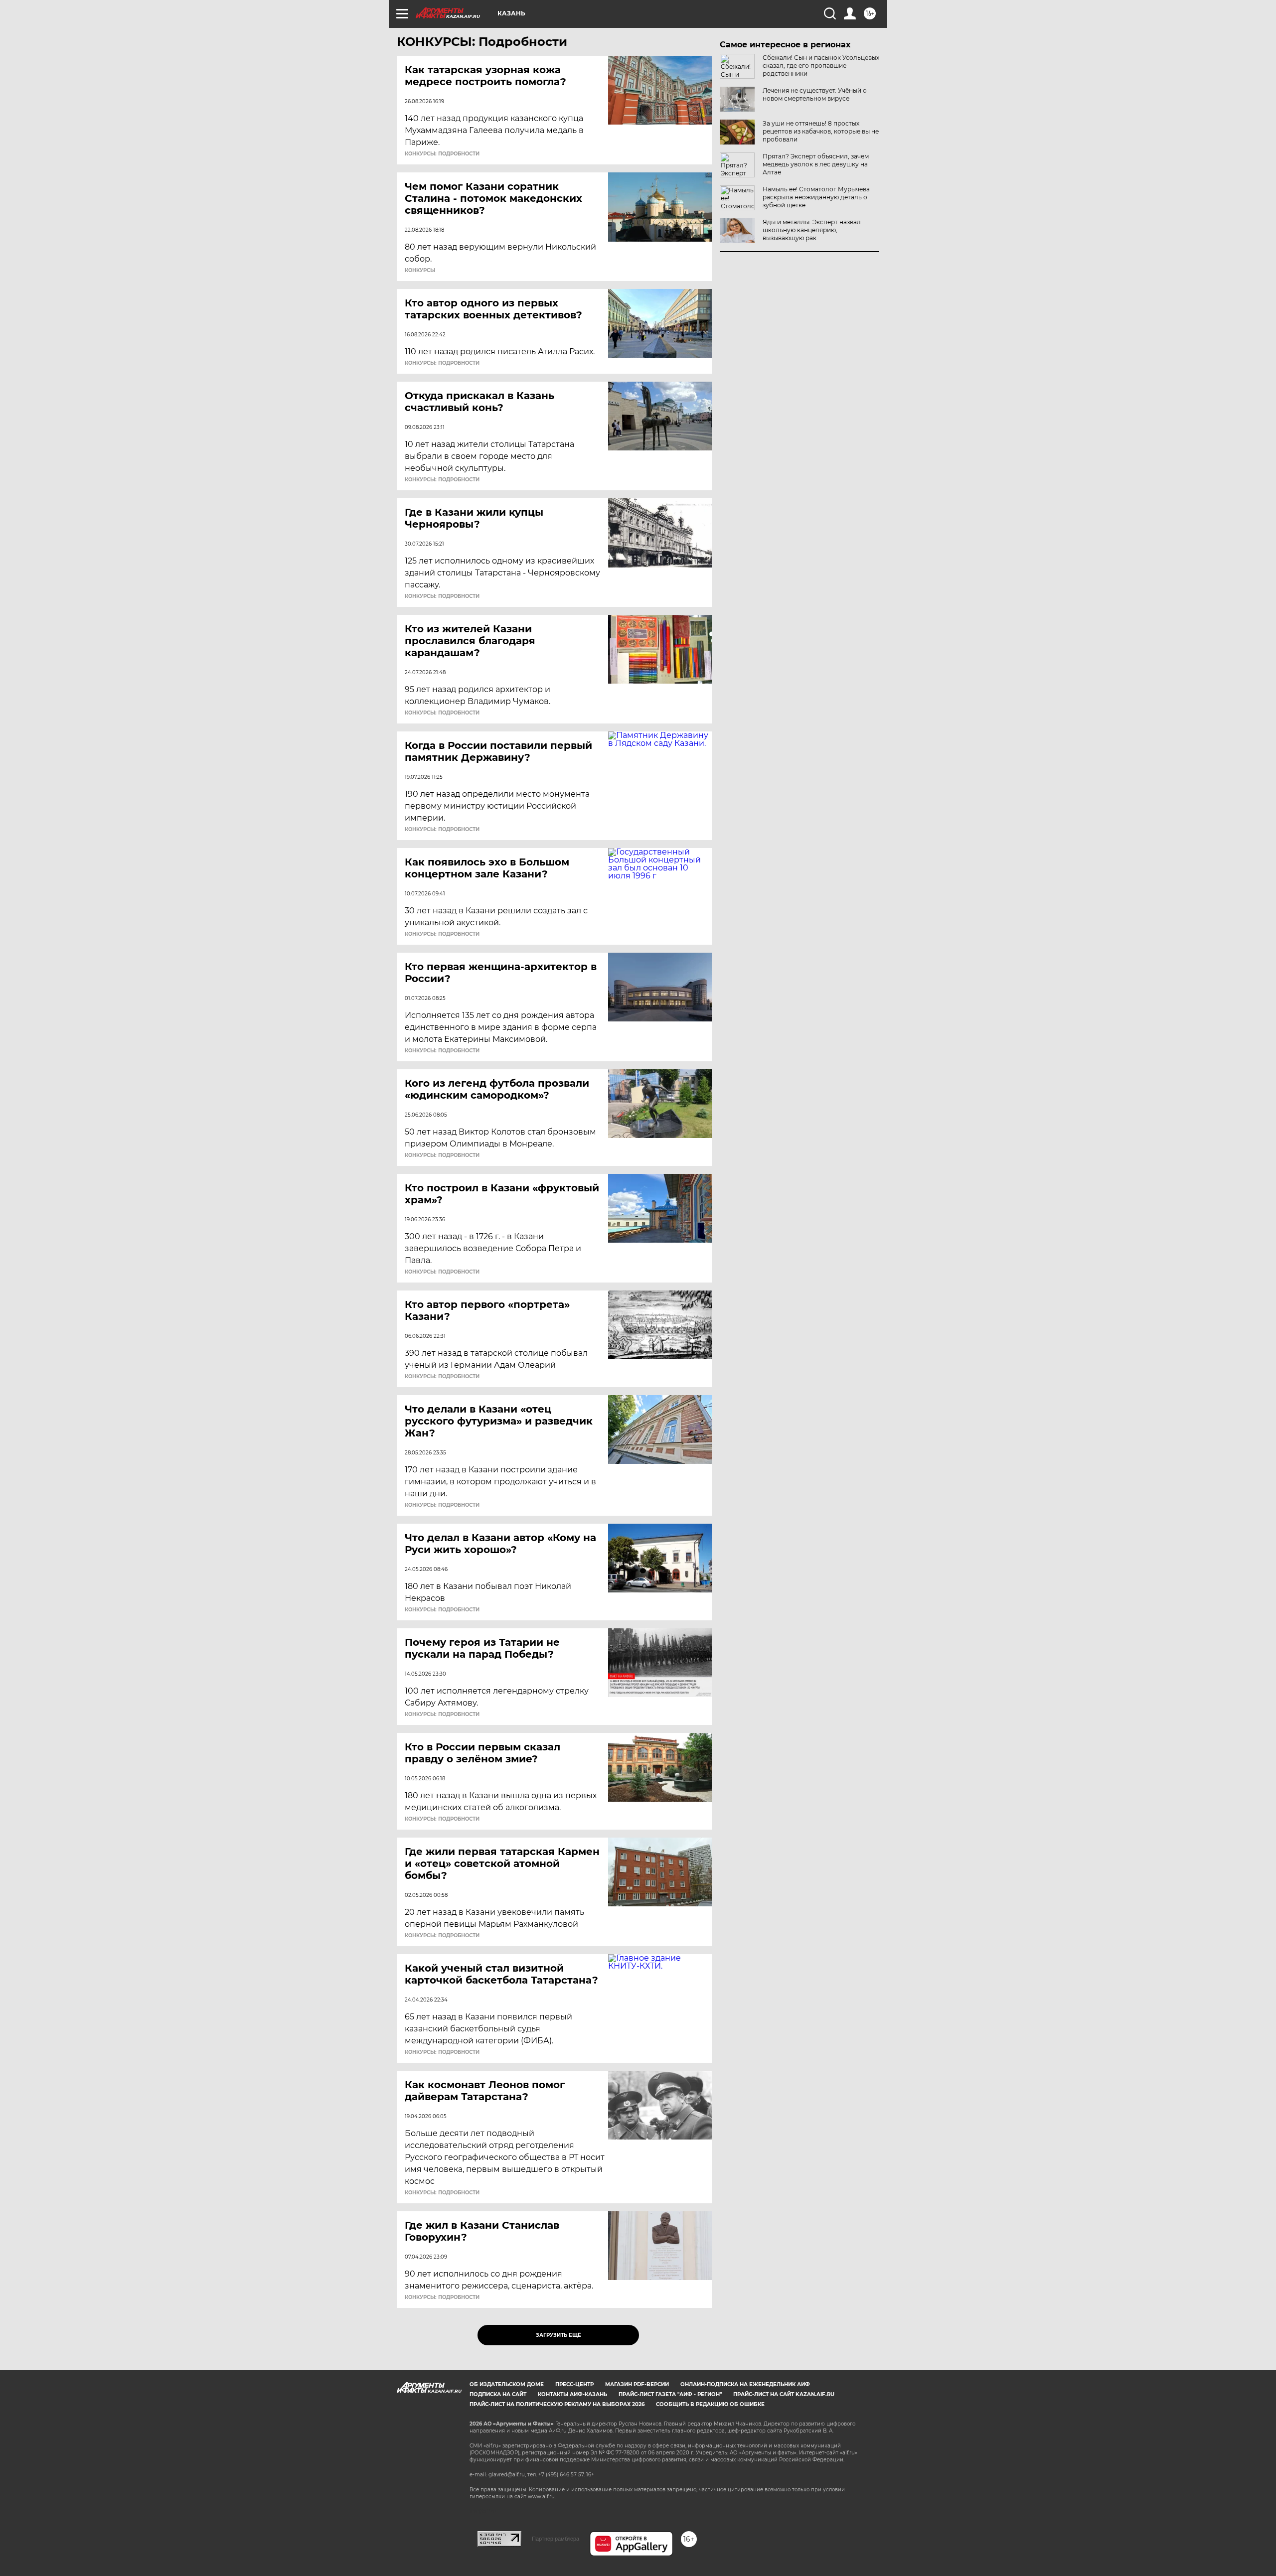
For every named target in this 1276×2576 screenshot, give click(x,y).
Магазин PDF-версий (637, 2384)
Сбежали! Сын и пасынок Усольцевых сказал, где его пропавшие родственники (821, 66)
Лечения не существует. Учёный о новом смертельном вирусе (815, 94)
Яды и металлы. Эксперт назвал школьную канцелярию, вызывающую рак (812, 230)
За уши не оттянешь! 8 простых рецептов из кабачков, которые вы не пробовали (821, 131)
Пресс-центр (574, 2384)
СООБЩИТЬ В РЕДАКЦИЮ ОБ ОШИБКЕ (710, 2404)
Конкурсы (420, 271)
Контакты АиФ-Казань (572, 2394)
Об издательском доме (507, 2384)
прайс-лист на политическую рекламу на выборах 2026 (557, 2404)
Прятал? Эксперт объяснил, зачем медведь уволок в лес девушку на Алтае (816, 164)
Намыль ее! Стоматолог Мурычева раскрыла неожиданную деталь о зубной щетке (816, 197)
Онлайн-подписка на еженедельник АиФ (745, 2384)
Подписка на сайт (498, 2394)
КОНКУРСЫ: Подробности (442, 154)
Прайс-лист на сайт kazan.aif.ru (784, 2394)
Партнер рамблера (556, 2539)
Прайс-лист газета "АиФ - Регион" (670, 2394)
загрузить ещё (558, 2335)
